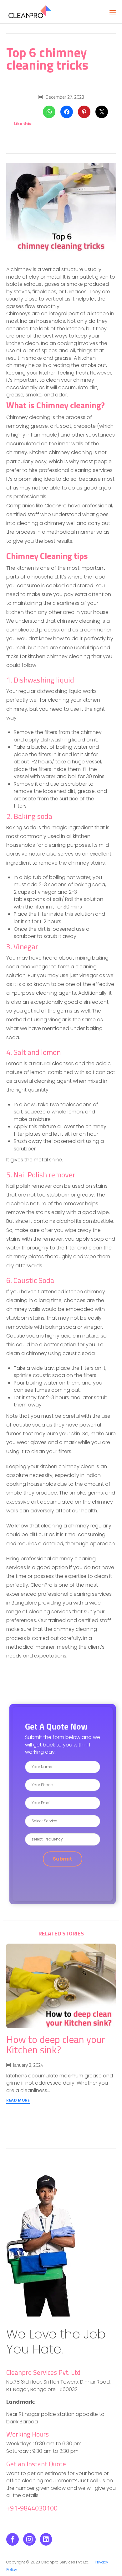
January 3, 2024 (28, 2065)
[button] (18, 2101)
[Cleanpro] (30, 12)
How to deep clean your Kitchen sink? (56, 2044)
